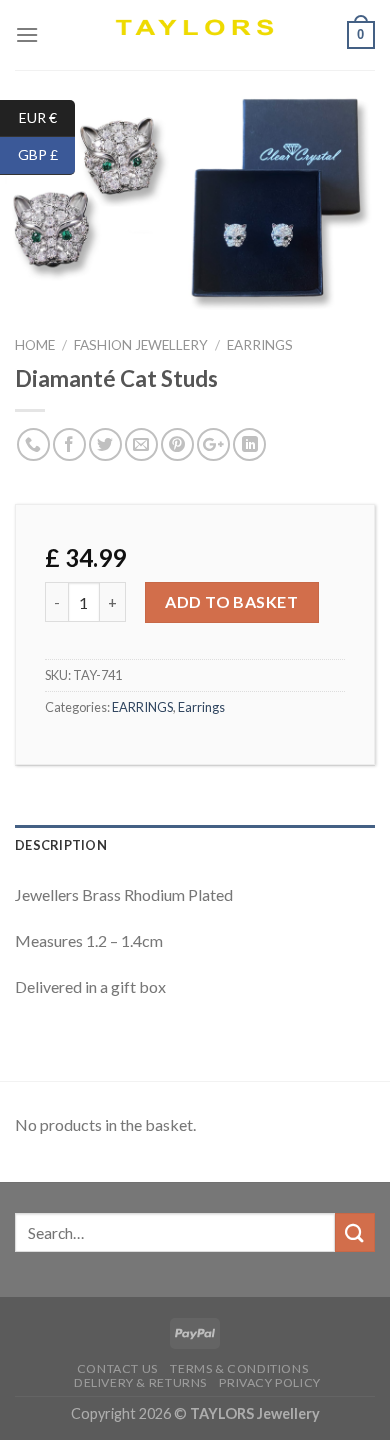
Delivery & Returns (140, 1382)
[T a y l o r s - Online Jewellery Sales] (195, 35)
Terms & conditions (239, 1368)
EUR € (47, 116)
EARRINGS (260, 345)
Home (35, 345)
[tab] (195, 845)
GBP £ (46, 154)
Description (61, 845)
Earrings (201, 707)
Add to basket (231, 601)
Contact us (117, 1368)
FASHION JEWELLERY (141, 345)
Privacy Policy (270, 1382)
